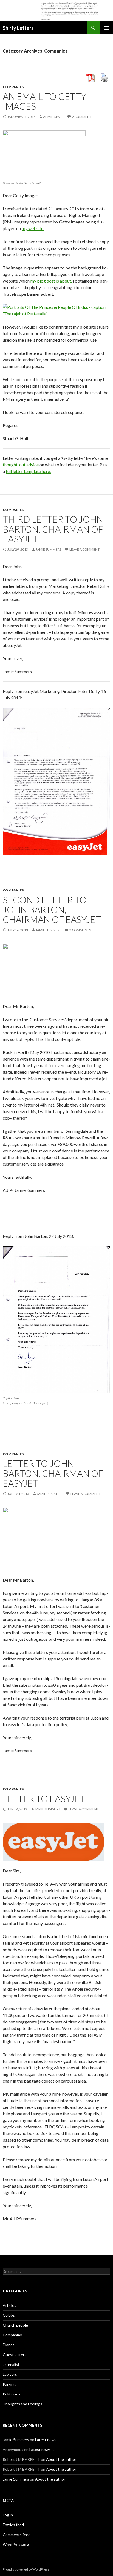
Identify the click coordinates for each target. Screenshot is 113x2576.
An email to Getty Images (45, 101)
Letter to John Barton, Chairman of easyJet (53, 1473)
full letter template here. (28, 471)
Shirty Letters (18, 28)
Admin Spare (53, 117)
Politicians (12, 2394)
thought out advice (21, 465)
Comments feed (17, 2535)
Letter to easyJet (44, 1799)
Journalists (12, 2364)
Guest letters (15, 2355)
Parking (9, 2384)
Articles (9, 2305)
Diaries (9, 2345)
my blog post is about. (51, 281)
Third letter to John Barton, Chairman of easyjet (53, 529)
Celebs (9, 2315)
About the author (61, 2459)
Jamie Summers (48, 549)
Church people (15, 2325)
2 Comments (83, 117)
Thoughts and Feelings (22, 2404)
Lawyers (10, 2374)
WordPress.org (16, 2544)
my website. (33, 228)
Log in (8, 2515)
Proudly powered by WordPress (26, 2569)
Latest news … (48, 2440)
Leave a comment (84, 549)
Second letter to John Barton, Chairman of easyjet (52, 910)
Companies (13, 87)
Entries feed (13, 2525)
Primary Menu (106, 28)
